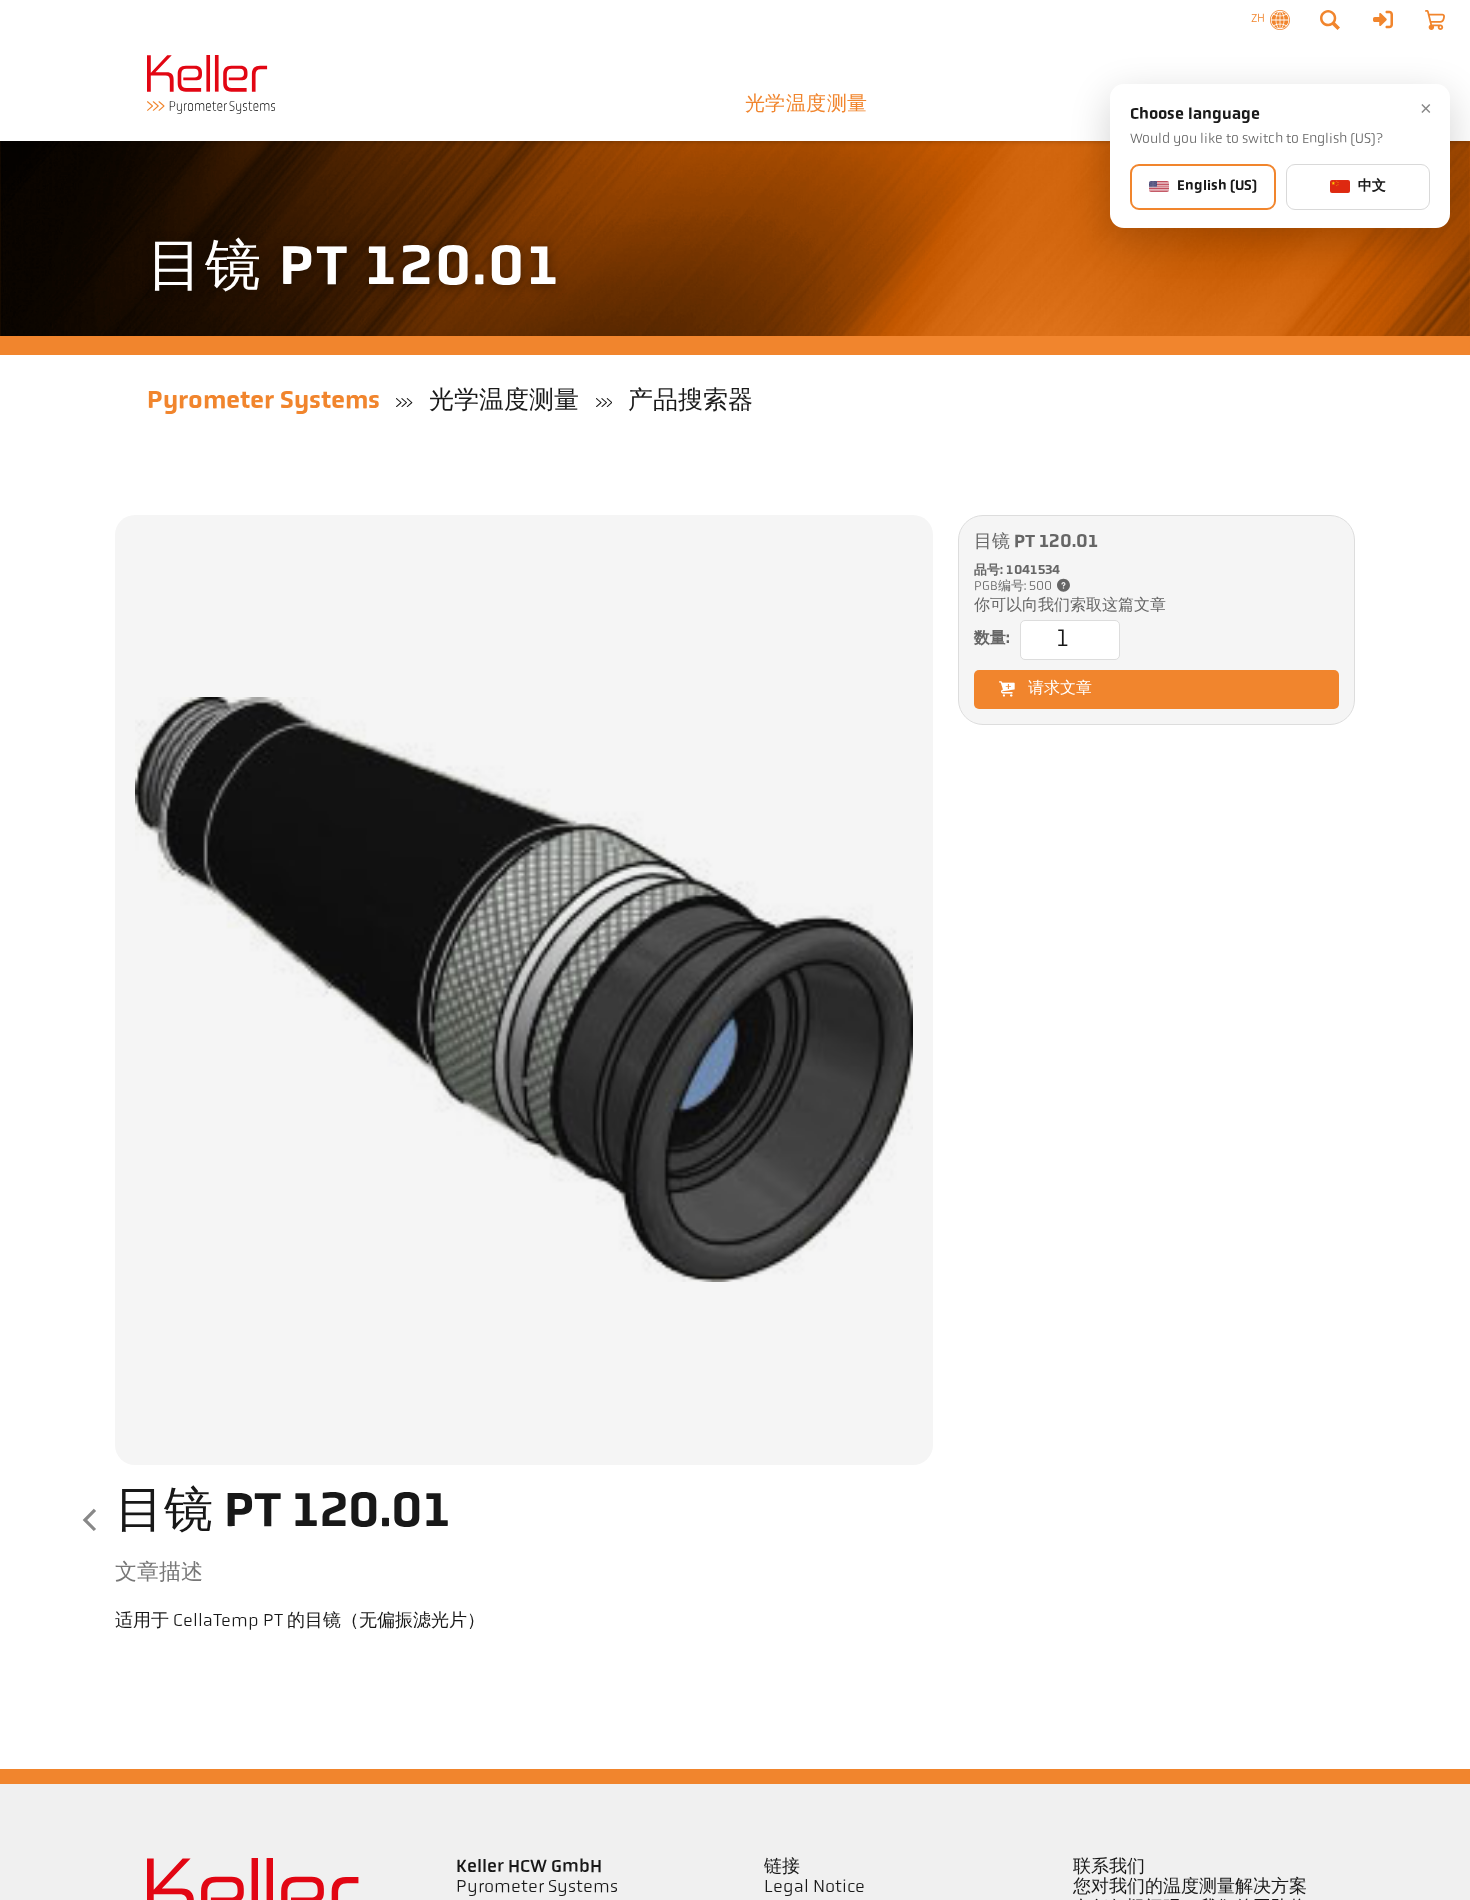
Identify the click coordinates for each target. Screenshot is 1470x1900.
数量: (992, 639)
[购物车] (1435, 20)
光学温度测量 (806, 105)
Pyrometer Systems (263, 401)
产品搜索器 (690, 401)
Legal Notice (814, 1888)
